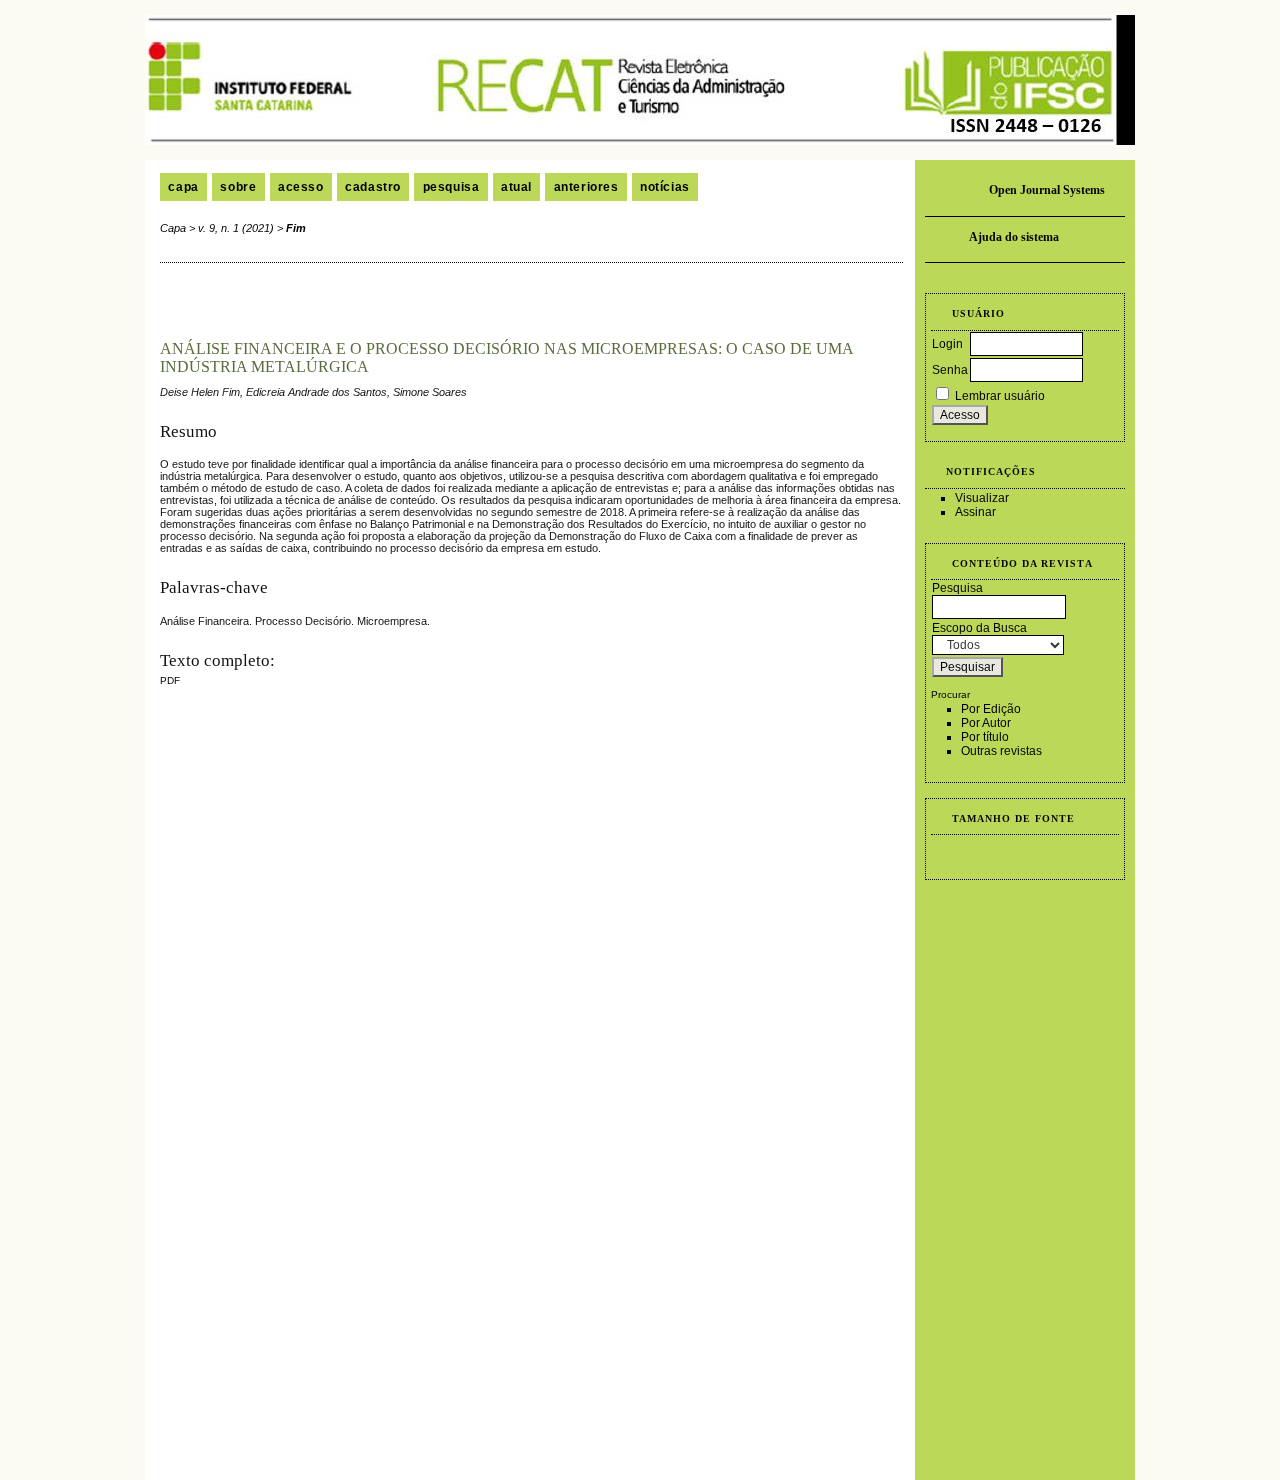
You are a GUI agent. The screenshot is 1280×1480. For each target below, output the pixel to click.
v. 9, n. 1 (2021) (236, 228)
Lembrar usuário (1000, 396)
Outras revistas (1001, 751)
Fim (296, 228)
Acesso (301, 187)
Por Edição (991, 709)
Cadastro (373, 187)
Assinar (975, 512)
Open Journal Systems (1047, 190)
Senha (950, 370)
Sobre (238, 187)
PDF (170, 680)
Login (947, 344)
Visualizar (982, 498)
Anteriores (586, 187)
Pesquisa (451, 187)
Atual (516, 187)
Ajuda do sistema (1014, 237)
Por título (985, 737)
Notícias (665, 187)
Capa (183, 187)
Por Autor (986, 723)
